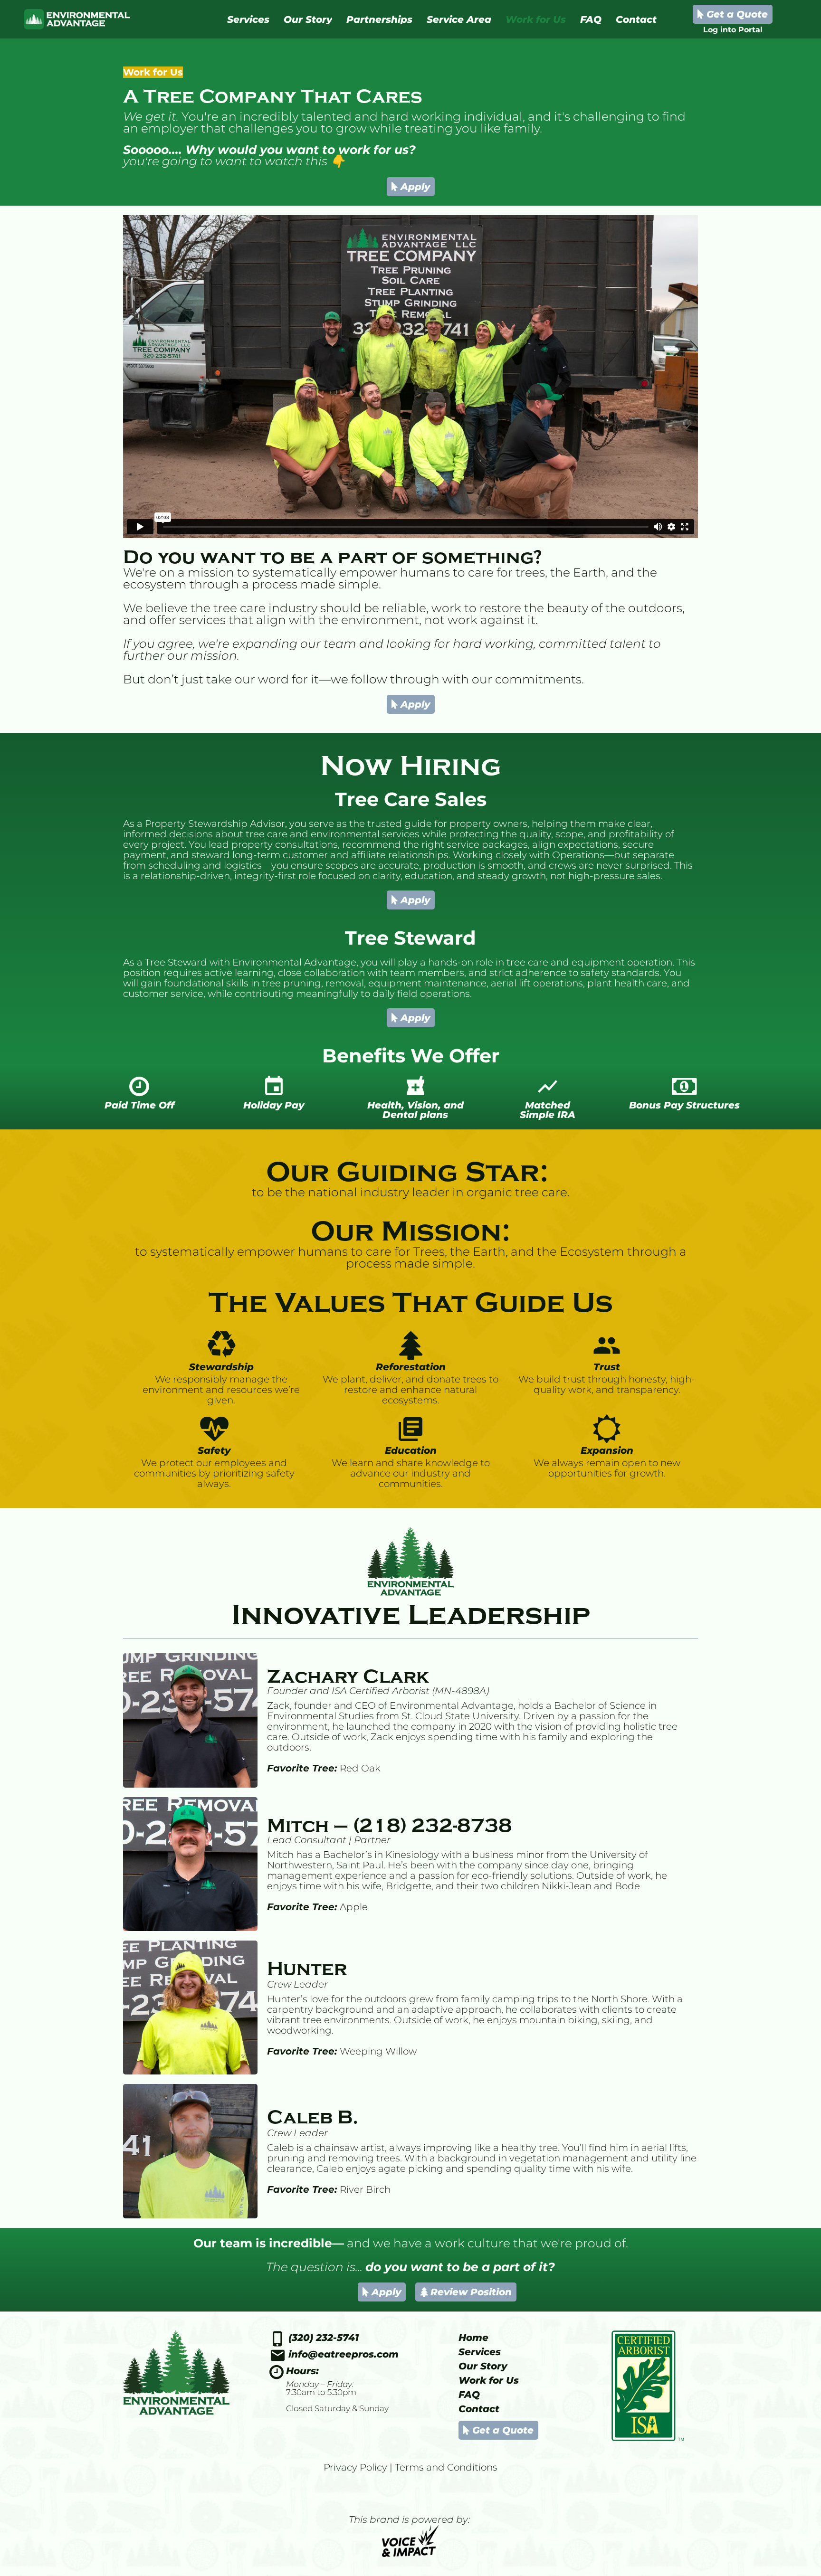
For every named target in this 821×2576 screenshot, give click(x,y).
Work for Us (489, 2380)
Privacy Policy (355, 2467)
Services (480, 2352)
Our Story (483, 2366)
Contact (479, 2409)
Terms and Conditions (446, 2467)
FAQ (469, 2395)
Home (473, 2338)
